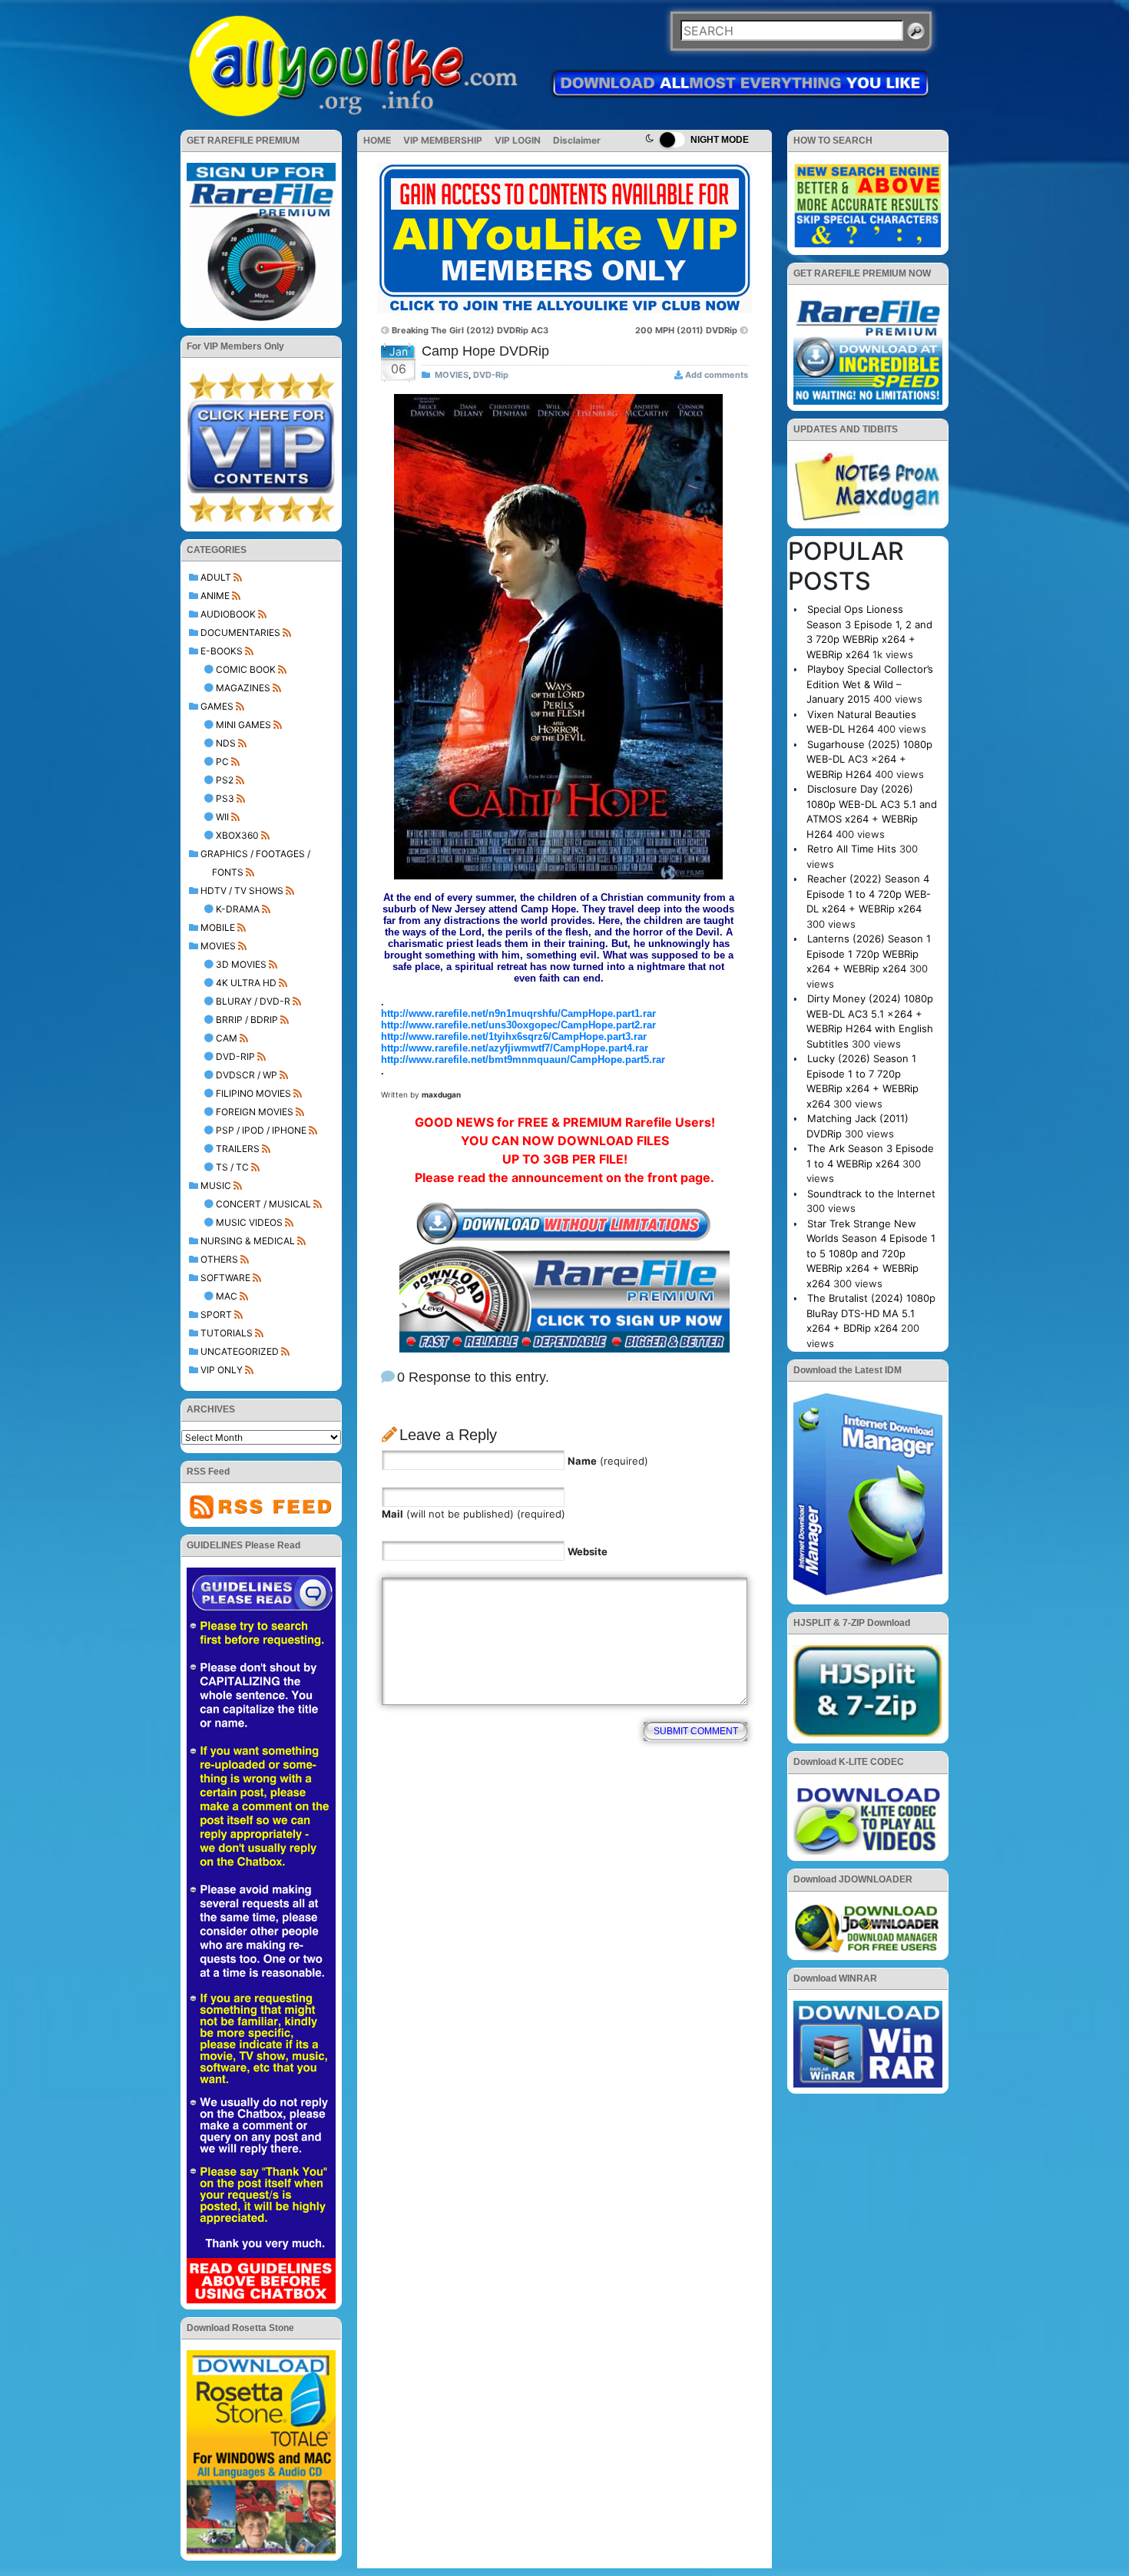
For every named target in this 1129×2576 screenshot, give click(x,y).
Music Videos (249, 1222)
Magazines (243, 688)
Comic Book (246, 669)
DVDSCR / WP (247, 1075)
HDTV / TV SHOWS (242, 891)
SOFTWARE (225, 1278)
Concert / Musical (263, 1204)
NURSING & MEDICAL (248, 1241)
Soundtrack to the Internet (871, 1194)
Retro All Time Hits (852, 849)
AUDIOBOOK (228, 614)
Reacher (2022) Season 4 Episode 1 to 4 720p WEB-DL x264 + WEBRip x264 (869, 894)
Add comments (717, 375)
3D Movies (241, 964)
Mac (227, 1296)
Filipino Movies (253, 1093)
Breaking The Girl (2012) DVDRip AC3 (470, 330)
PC (222, 762)
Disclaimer (577, 140)
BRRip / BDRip (247, 1020)
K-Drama (238, 909)
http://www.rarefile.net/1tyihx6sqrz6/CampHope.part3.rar (514, 1036)
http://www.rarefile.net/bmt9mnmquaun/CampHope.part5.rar (523, 1060)
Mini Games (243, 725)
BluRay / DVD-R (253, 1001)
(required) (608, 1461)
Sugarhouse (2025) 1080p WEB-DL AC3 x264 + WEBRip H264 (869, 759)
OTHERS (219, 1259)
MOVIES (218, 946)
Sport (216, 1314)
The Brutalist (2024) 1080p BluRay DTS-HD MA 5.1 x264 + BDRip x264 (871, 1313)
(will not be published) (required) (473, 1514)
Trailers (238, 1149)
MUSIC (216, 1185)
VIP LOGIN (518, 140)
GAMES (217, 706)
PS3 (225, 798)
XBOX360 (237, 835)
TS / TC (232, 1167)
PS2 (225, 780)
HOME (377, 140)
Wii (222, 817)
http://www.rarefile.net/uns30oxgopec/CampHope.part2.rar (518, 1025)
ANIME (215, 596)
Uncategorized (240, 1351)
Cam (227, 1038)
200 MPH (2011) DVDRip (686, 330)
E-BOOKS (222, 651)
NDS (226, 743)
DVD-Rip (235, 1056)
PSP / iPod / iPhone (261, 1130)
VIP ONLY (222, 1370)
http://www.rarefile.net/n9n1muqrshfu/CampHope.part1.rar (518, 1013)
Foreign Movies (255, 1112)
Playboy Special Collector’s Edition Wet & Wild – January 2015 (870, 684)
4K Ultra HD (246, 983)
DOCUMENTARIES (240, 632)
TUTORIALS (227, 1333)
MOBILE (218, 927)
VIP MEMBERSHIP (443, 140)
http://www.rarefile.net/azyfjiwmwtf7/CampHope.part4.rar (515, 1048)
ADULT (216, 577)
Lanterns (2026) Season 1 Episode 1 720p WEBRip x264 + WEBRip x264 (869, 954)
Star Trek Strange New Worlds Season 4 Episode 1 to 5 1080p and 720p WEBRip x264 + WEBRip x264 (871, 1253)
